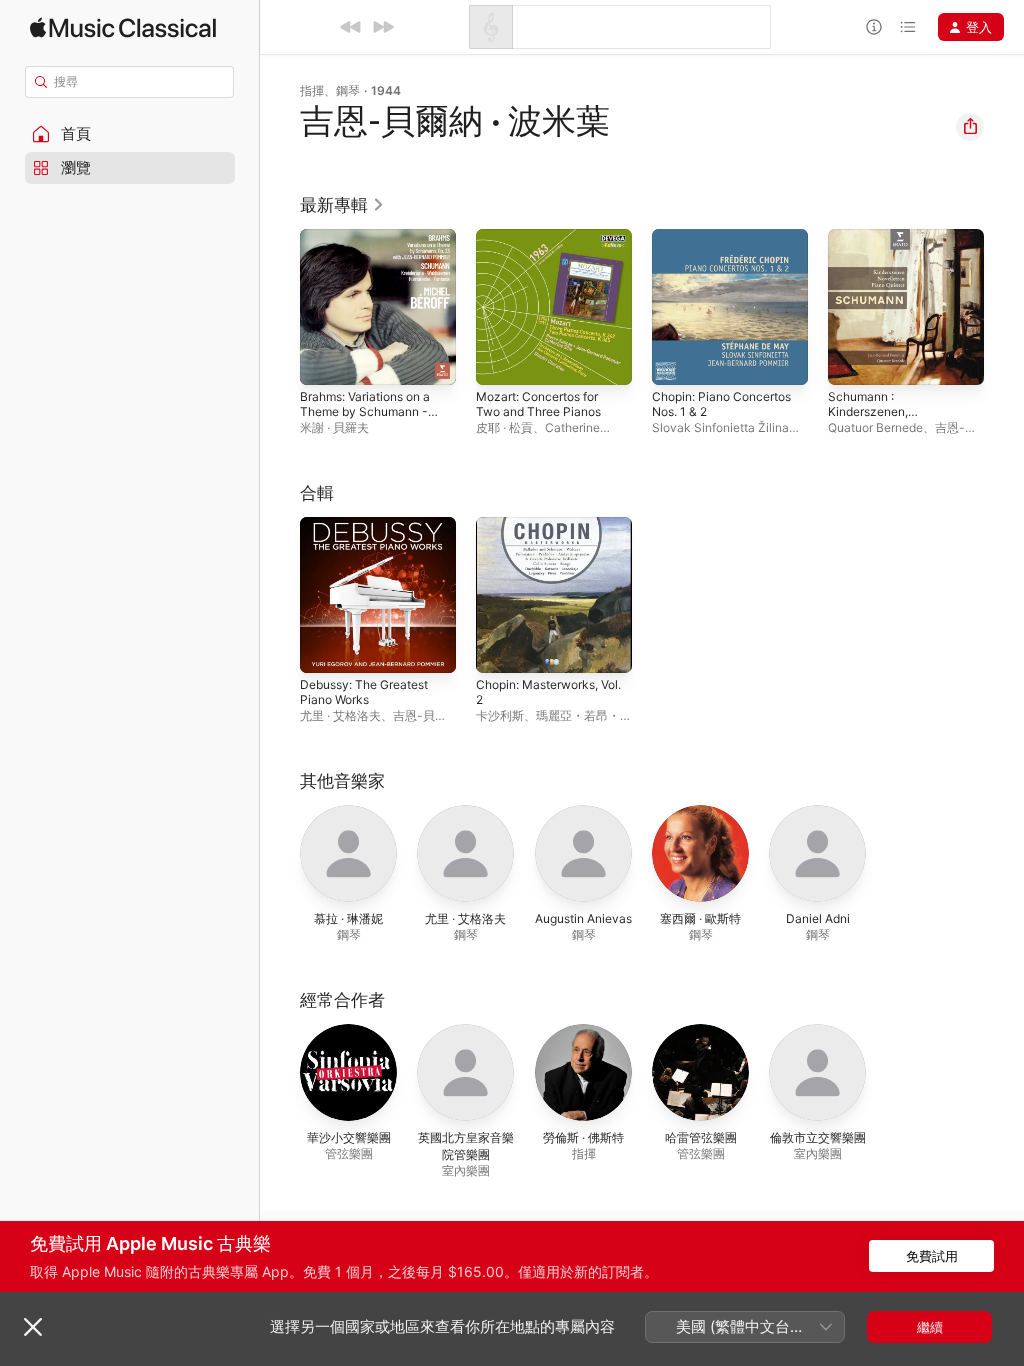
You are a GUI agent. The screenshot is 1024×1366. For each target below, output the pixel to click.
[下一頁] (1004, 307)
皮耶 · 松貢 (504, 427)
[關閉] (33, 1327)
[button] (130, 134)
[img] (123, 27)
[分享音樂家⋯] (970, 127)
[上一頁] (280, 307)
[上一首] (351, 27)
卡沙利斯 (500, 715)
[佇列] (908, 27)
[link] (342, 205)
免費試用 (932, 1256)
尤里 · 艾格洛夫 (340, 715)
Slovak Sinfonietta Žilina (720, 427)
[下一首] (383, 27)
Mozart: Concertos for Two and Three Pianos (538, 404)
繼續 (930, 1327)
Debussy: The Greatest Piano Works (364, 692)
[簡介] (874, 27)
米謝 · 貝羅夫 (334, 427)
